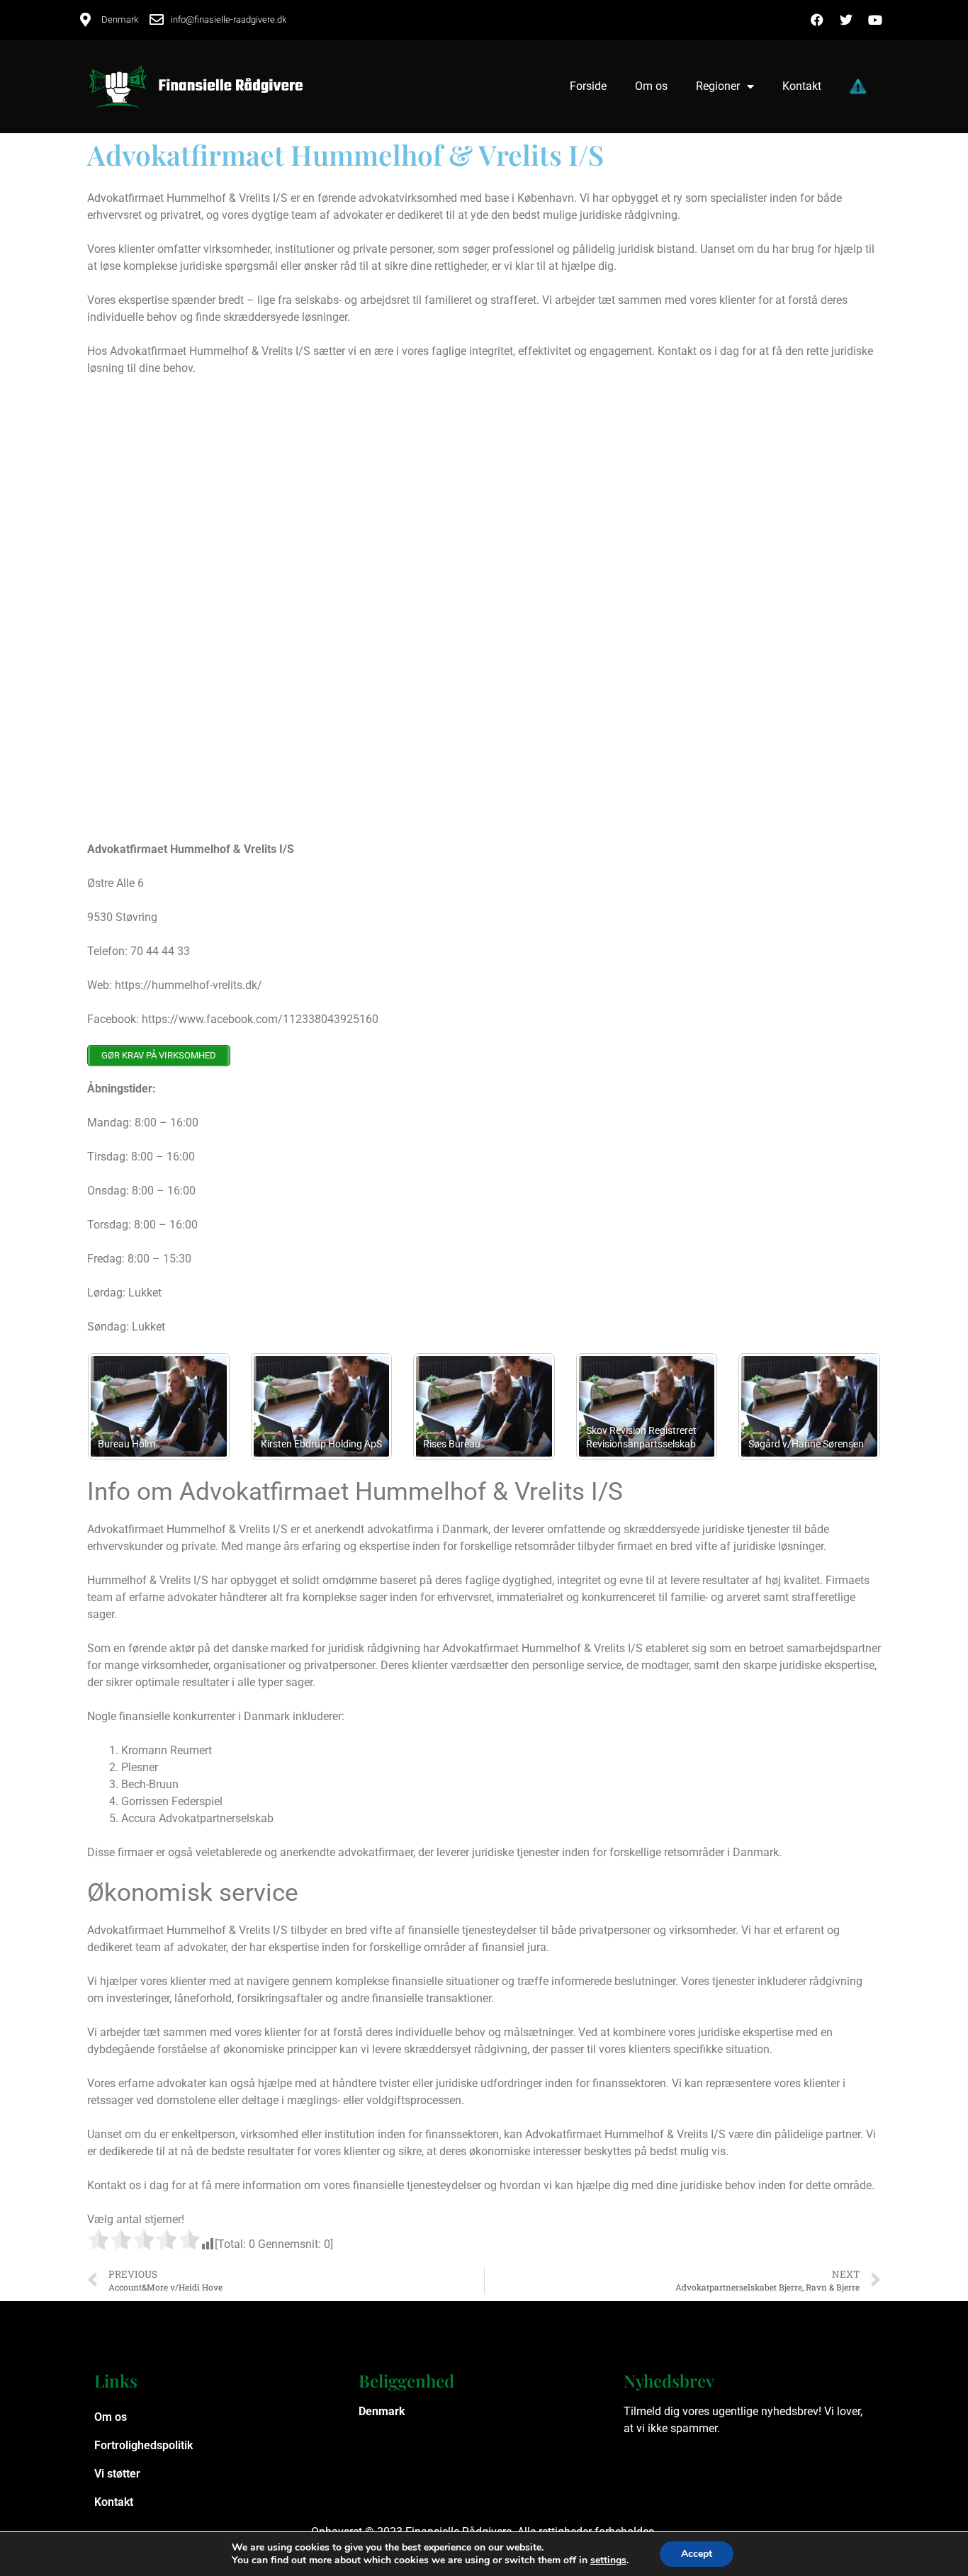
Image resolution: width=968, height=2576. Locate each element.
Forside (588, 86)
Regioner (718, 86)
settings (608, 2560)
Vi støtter (117, 2474)
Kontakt (802, 86)
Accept (697, 2554)
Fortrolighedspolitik (143, 2445)
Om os (651, 86)
